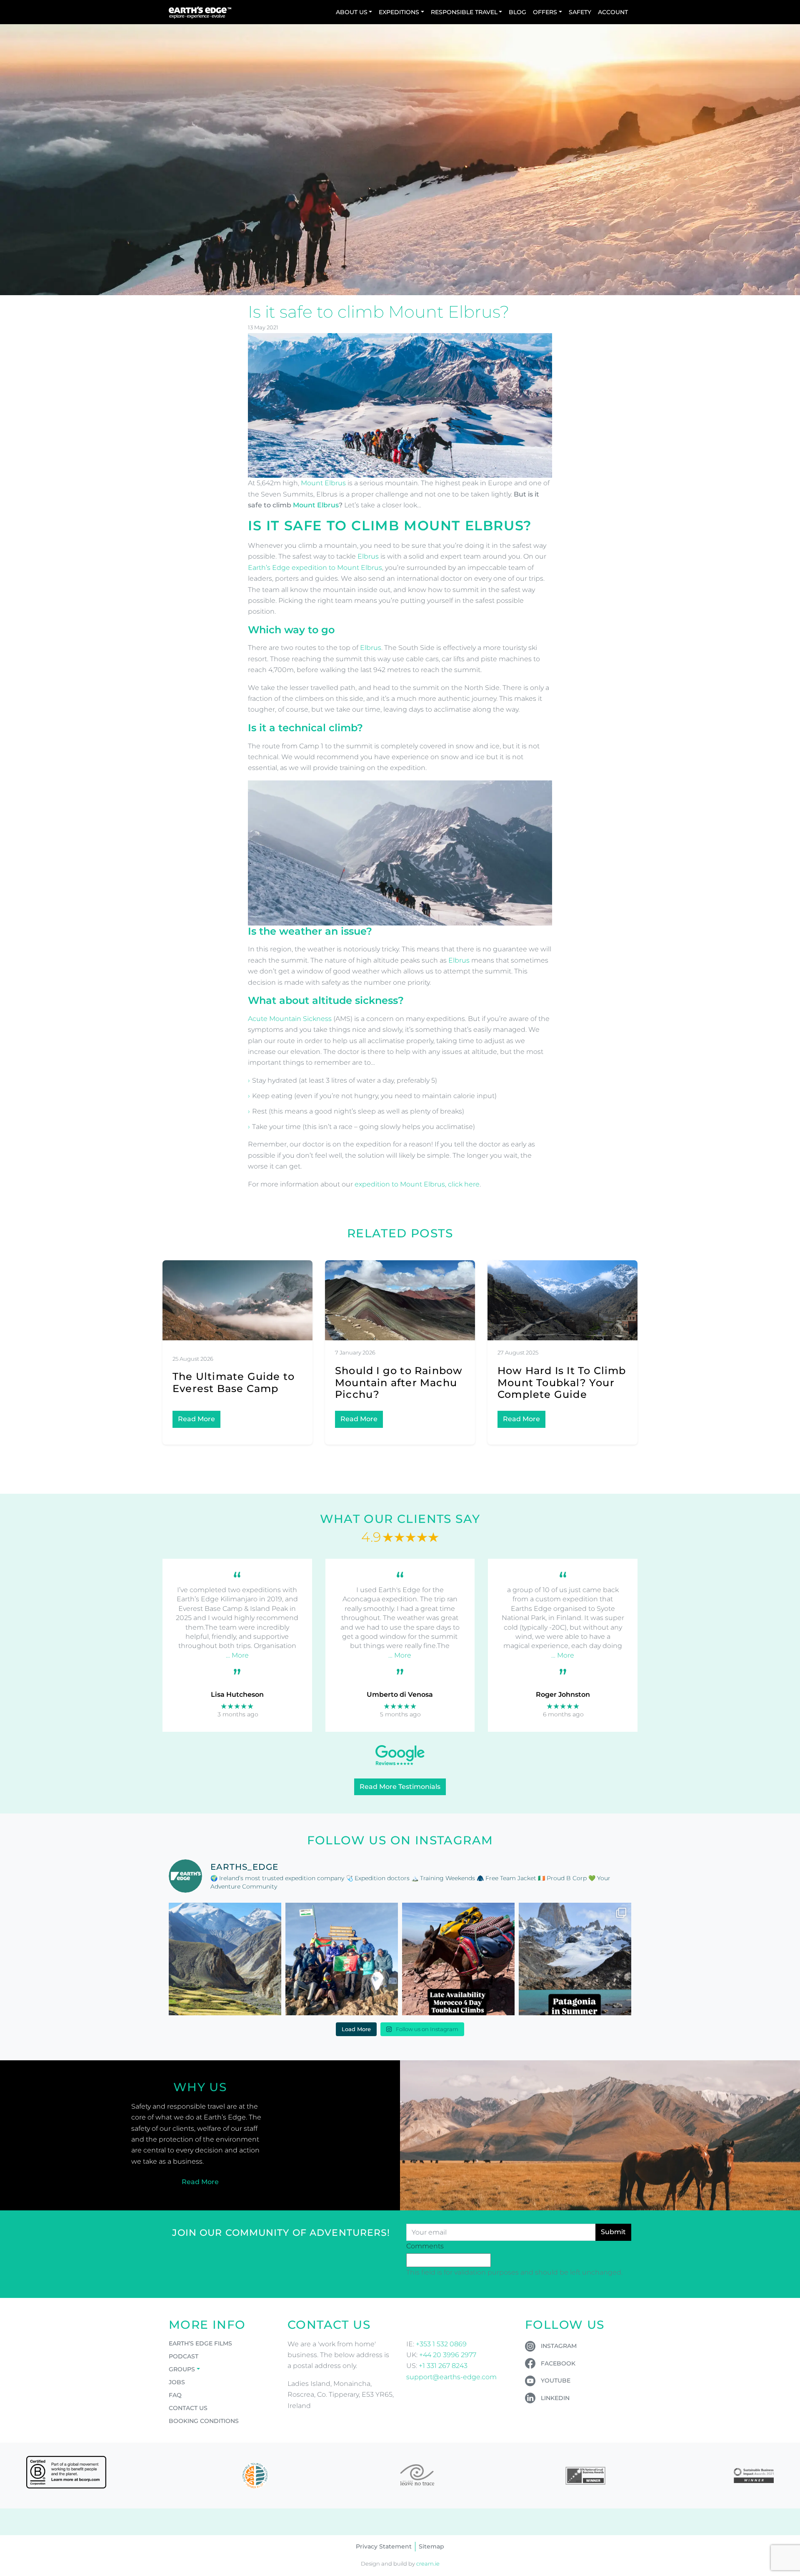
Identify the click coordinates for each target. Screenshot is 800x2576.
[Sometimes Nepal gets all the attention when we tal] (225, 1959)
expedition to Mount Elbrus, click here (417, 1184)
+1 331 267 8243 (443, 2366)
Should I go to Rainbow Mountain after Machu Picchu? (399, 1383)
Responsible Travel (464, 12)
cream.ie (428, 2564)
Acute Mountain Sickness (290, 1019)
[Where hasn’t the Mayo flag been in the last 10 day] (342, 1959)
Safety (580, 12)
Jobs (177, 2382)
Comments (425, 2246)
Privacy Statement (384, 2546)
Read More (196, 1419)
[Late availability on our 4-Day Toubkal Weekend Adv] (458, 1959)
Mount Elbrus (323, 483)
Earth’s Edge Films (200, 2343)
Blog (517, 12)
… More (237, 1655)
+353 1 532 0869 (441, 2344)
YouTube (556, 2380)
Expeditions (399, 12)
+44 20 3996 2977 (448, 2355)
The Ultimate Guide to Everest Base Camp (234, 1382)
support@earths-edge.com (451, 2377)
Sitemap (431, 2546)
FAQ (175, 2395)
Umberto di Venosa (400, 1694)
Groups (182, 2369)
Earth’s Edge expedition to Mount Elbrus (315, 568)
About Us (352, 12)
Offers (545, 12)
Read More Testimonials (400, 1787)
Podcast (184, 2356)
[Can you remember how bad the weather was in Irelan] (575, 1959)
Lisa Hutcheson (237, 1694)
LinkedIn (555, 2398)
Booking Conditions (204, 2421)
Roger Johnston (563, 1694)
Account (613, 12)
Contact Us (188, 2408)
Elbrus (368, 556)
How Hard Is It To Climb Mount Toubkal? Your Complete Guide (562, 1383)
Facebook (558, 2363)
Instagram (559, 2346)
